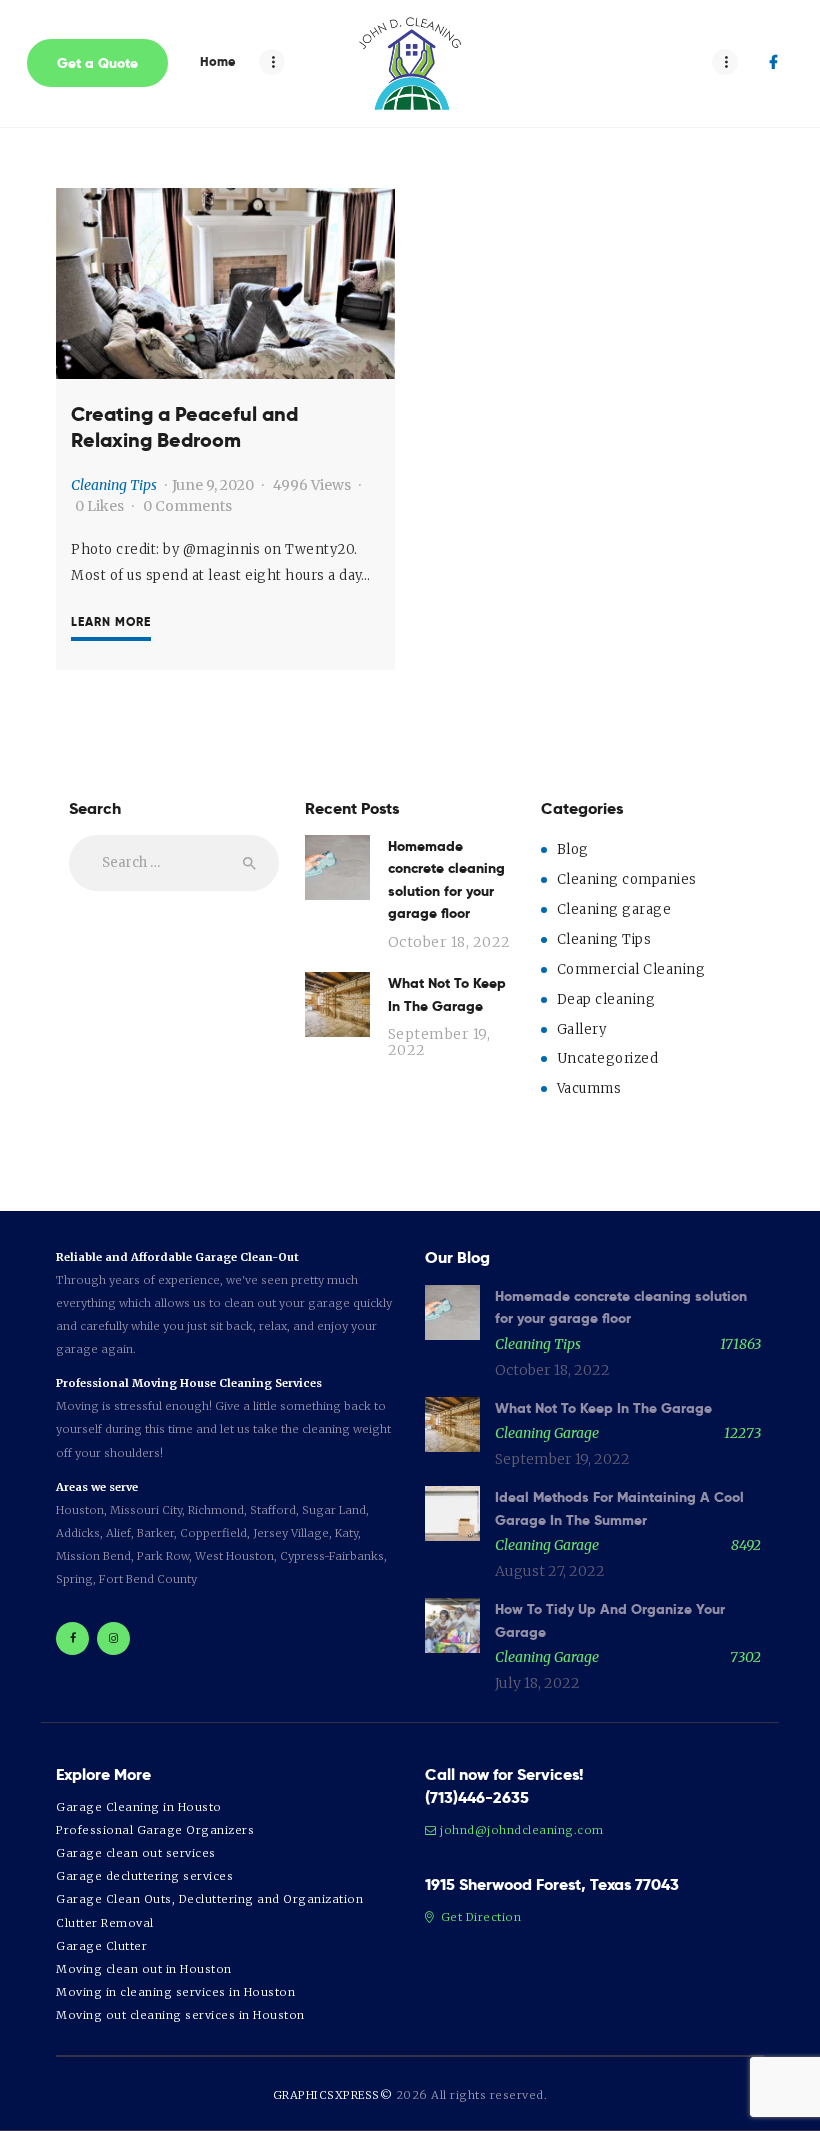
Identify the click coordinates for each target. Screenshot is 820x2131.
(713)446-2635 (477, 1797)
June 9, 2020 (213, 485)
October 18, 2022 (449, 942)
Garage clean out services (136, 1853)
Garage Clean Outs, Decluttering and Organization (209, 1899)
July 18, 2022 (537, 1683)
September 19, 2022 (439, 1042)
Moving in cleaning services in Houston (175, 1992)
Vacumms (589, 1088)
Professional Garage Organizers (155, 1830)
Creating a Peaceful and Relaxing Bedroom (184, 427)
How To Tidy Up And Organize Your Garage (610, 1620)
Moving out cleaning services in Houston (180, 2015)
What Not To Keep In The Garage (447, 994)
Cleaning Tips (114, 485)
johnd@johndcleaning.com (522, 1830)
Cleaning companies (627, 879)
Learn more (111, 621)
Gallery (582, 1029)
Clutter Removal (105, 1923)
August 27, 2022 (550, 1571)
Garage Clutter (101, 1946)
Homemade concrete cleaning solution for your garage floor (446, 879)
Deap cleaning (606, 999)
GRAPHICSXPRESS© (333, 2095)
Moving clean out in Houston (144, 1969)
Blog (573, 849)
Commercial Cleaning (631, 969)
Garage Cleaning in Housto (139, 1807)
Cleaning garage (614, 909)
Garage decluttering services (144, 1876)
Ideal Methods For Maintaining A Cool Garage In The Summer (619, 1508)
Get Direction (479, 1917)
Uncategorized (608, 1058)
